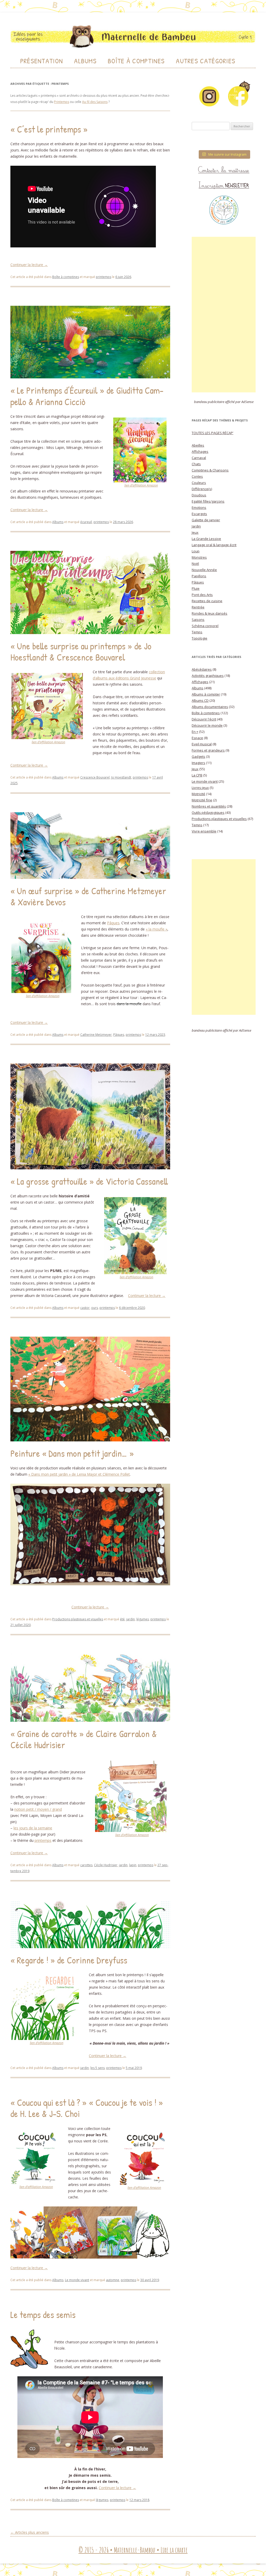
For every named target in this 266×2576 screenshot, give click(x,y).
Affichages (200, 452)
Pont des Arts (202, 595)
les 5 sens (98, 2068)
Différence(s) (202, 489)
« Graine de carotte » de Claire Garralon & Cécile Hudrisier (84, 1739)
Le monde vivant (77, 2280)
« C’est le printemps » (49, 129)
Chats (196, 464)
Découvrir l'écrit (204, 719)
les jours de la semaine (33, 1828)
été (122, 1619)
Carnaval (199, 458)
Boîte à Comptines (136, 61)
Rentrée (198, 607)
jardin (131, 1619)
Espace (197, 738)
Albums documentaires (210, 707)
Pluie (196, 588)
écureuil (86, 522)
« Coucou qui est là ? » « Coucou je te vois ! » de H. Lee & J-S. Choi (87, 2108)
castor (85, 1308)
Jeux (195, 532)
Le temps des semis (43, 2314)
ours (95, 1308)
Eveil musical (202, 744)
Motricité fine (202, 800)
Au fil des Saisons (95, 102)
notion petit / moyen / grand (38, 1809)
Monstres (199, 557)
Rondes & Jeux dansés (210, 613)
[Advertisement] (224, 315)
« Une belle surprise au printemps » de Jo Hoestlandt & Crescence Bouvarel (81, 651)
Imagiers (198, 763)
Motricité (198, 794)
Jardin (196, 526)
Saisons (198, 620)
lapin (133, 1865)
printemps (104, 277)
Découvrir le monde (207, 725)
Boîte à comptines (66, 277)
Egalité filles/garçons (208, 501)
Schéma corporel (205, 626)
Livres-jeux (200, 788)
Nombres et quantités (209, 806)
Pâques (113, 923)
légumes (143, 1619)
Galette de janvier (206, 520)
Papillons (199, 576)
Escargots (199, 514)
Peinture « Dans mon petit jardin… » (72, 1453)
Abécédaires (202, 669)
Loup (196, 551)
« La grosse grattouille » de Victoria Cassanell (89, 1181)
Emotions (199, 508)
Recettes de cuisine (207, 601)
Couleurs (199, 483)
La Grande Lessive (206, 539)
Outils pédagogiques (208, 813)
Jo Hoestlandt (121, 777)
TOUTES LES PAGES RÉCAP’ (212, 433)
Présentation (42, 61)
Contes (197, 476)
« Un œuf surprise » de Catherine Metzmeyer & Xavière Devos (88, 896)
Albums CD (200, 700)
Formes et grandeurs (208, 750)
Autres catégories (206, 61)
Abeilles (198, 445)
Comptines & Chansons (210, 470)
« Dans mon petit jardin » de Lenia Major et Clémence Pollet (79, 1474)
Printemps (62, 102)
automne (113, 2280)
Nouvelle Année (204, 570)
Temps (197, 632)
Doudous (199, 495)
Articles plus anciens (30, 2532)
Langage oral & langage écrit (214, 545)
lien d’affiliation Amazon (141, 485)
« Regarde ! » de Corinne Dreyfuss (69, 1960)
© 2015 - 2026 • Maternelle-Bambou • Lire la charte (133, 2550)
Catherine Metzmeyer (96, 1035)
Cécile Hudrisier (106, 1865)
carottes (86, 1865)
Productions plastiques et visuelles (78, 1619)
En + (195, 732)
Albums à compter (206, 694)
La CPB (197, 775)
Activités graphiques (208, 676)
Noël (195, 564)
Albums (85, 61)
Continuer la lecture (29, 265)
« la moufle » (157, 929)
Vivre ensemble (204, 831)
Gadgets (198, 756)
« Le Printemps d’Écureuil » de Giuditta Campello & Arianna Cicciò (87, 396)
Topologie (199, 638)
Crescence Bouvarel (95, 777)
